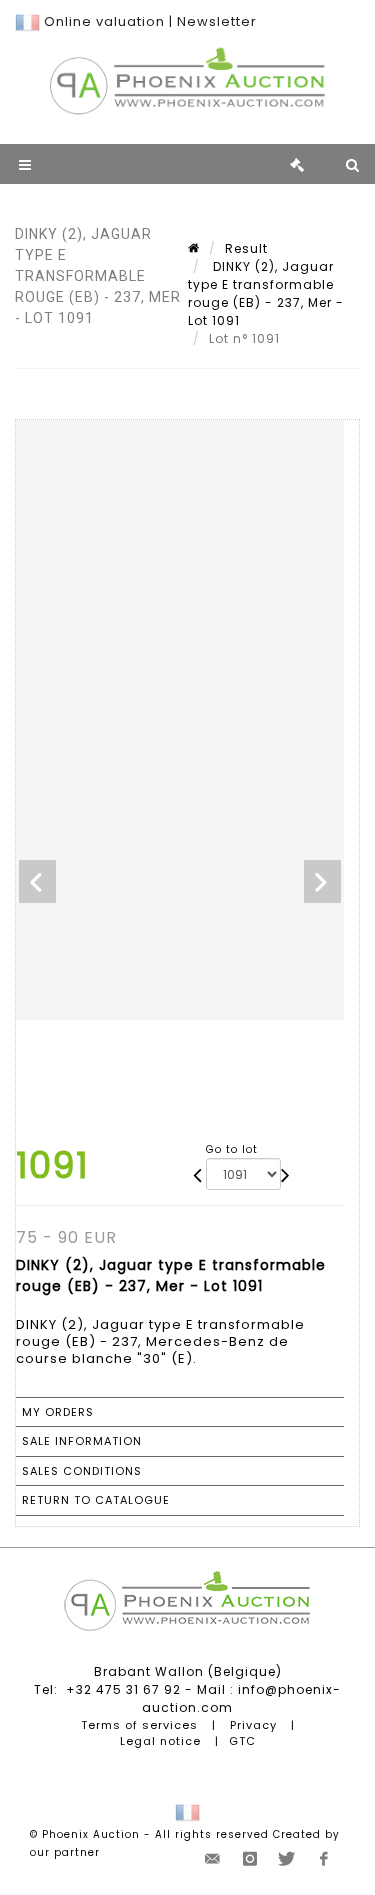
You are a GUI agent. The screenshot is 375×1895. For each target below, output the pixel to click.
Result (246, 248)
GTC (242, 1741)
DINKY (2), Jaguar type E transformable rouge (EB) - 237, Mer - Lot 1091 (266, 293)
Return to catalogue (96, 1500)
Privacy (253, 1725)
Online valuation (104, 21)
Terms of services (139, 1725)
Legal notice (160, 1741)
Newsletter (217, 21)
